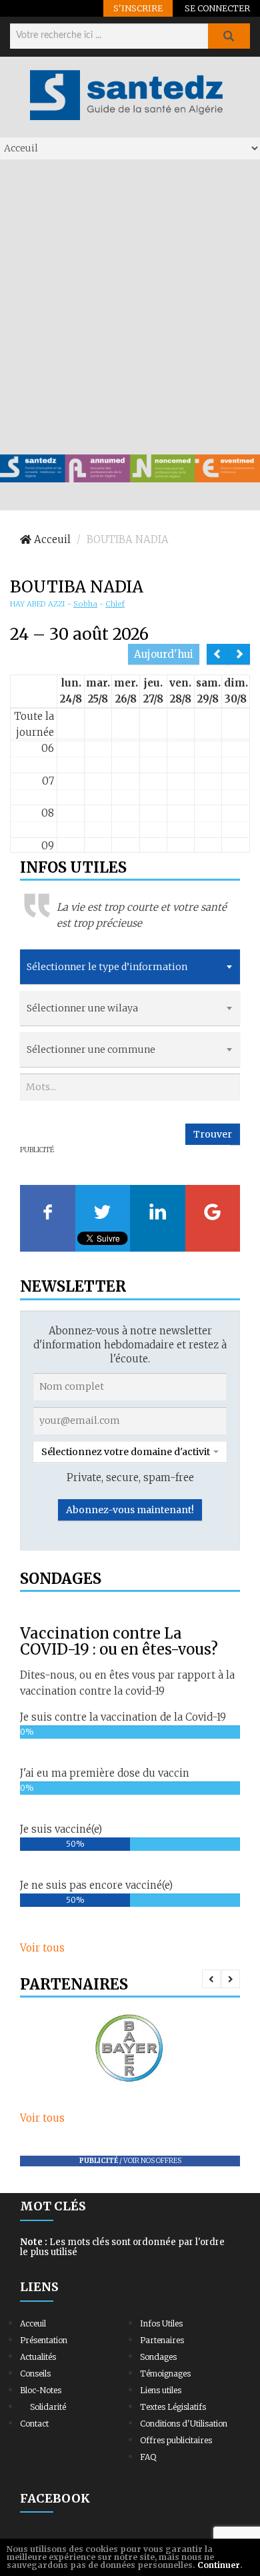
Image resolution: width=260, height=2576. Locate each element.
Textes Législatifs (173, 2407)
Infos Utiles (161, 2323)
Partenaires (162, 2340)
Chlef (115, 604)
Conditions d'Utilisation (184, 2424)
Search (229, 36)
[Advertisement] (130, 306)
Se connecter (217, 8)
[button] (130, 1452)
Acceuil (33, 2323)
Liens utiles (161, 2390)
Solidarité (48, 2407)
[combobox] (130, 967)
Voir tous (42, 1948)
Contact (34, 2424)
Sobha (85, 604)
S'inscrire (138, 8)
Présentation (44, 2340)
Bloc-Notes (41, 2390)
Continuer (219, 2565)
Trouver (213, 1134)
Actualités (38, 2357)
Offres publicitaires (176, 2440)
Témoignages (165, 2374)
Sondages (158, 2357)
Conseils (35, 2374)
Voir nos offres (152, 2161)
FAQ (148, 2457)
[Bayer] (130, 2049)
